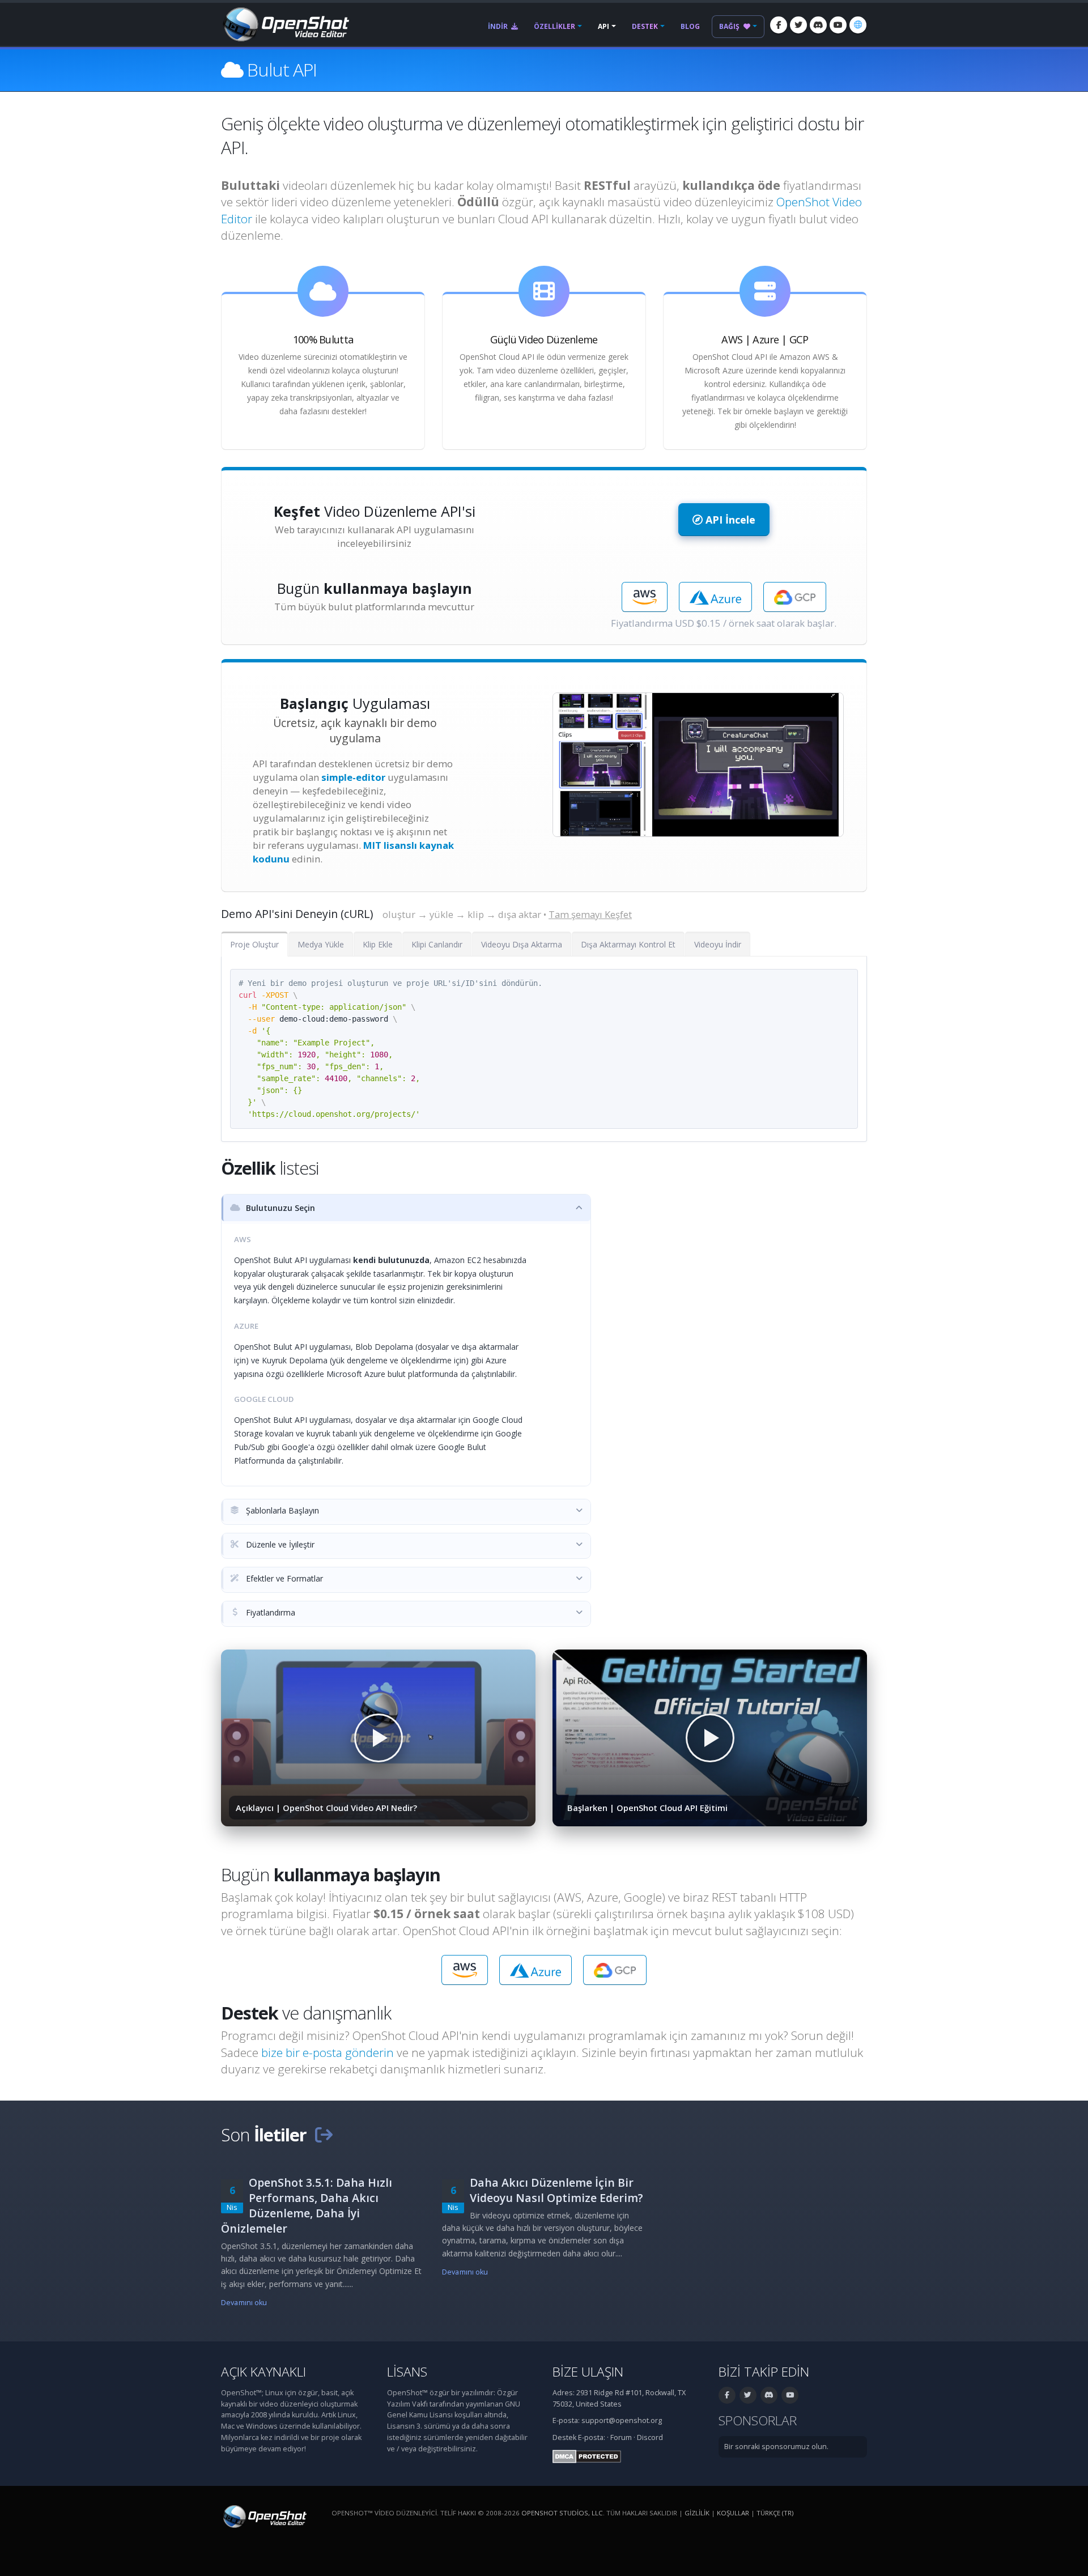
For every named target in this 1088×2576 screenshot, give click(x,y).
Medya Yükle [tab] (321, 944)
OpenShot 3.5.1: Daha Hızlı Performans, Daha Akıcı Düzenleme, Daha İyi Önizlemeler (307, 2205)
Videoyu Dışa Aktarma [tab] (522, 944)
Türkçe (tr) (775, 2513)
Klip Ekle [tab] (378, 944)
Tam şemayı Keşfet (590, 914)
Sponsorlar (758, 2420)
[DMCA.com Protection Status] (587, 2456)
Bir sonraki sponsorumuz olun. (776, 2447)
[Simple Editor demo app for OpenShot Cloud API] (698, 765)
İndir (499, 26)
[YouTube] (838, 25)
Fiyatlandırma (269, 1612)
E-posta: (592, 2437)
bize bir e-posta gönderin (328, 2052)
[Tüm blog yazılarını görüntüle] (324, 2135)
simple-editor (353, 777)
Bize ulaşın (588, 2372)
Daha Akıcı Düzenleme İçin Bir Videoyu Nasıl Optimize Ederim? (556, 2190)
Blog (690, 26)
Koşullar (733, 2513)
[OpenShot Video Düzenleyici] (264, 2516)
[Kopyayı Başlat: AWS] (645, 597)
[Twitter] (798, 25)
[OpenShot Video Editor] (285, 24)
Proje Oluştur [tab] (254, 944)
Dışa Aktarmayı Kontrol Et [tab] (628, 944)
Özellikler (554, 26)
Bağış (730, 26)
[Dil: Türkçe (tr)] (858, 25)
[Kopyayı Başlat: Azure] (715, 597)
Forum (621, 2437)
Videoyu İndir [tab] (718, 944)
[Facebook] (779, 25)
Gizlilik (697, 2513)
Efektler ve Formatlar (283, 1578)
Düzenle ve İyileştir (279, 1544)
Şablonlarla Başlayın (281, 1510)
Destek (645, 26)
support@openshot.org (622, 2420)
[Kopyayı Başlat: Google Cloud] (794, 597)
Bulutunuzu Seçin (279, 1208)
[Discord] (818, 25)
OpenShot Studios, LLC (562, 2513)
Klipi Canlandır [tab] (437, 944)
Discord (650, 2437)
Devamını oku (244, 2303)
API (603, 26)
